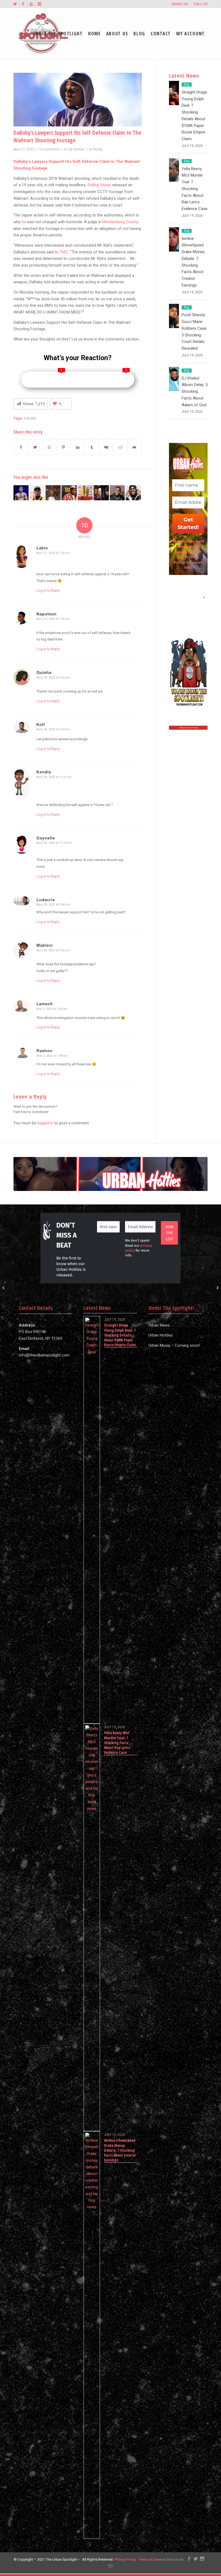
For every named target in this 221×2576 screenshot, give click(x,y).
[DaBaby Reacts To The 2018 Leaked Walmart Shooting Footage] (37, 493)
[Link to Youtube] (31, 4)
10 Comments (49, 149)
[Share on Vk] (106, 447)
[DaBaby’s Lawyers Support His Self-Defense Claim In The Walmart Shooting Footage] (78, 100)
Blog (187, 85)
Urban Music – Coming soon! (174, 1345)
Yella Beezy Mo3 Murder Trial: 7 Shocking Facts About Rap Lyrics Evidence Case (195, 189)
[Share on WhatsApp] (49, 447)
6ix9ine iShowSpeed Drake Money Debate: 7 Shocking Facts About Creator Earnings (120, 2150)
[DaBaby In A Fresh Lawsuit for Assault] (69, 493)
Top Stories (76, 149)
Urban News (159, 1325)
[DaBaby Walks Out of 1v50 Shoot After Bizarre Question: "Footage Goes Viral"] (117, 493)
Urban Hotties (161, 1335)
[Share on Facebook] (21, 447)
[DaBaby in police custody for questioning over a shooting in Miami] (21, 493)
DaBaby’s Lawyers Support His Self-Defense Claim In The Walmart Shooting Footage (77, 136)
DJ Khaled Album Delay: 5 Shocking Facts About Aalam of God (195, 392)
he (24, 222)
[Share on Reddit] (120, 447)
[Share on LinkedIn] (78, 447)
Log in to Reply (48, 590)
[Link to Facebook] (23, 4)
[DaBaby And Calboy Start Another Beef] (101, 493)
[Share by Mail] (134, 447)
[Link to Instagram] (39, 4)
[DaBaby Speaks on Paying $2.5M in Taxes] (53, 493)
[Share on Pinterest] (64, 447)
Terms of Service (152, 2559)
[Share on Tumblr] (92, 447)
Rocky (98, 149)
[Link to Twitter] (15, 4)
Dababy (30, 418)
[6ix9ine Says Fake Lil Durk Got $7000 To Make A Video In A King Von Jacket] (4, 1288)
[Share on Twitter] (35, 447)
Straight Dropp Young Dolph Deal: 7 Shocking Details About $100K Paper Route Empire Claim (120, 1335)
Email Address (188, 597)
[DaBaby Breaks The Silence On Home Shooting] (133, 493)
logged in (45, 1123)
